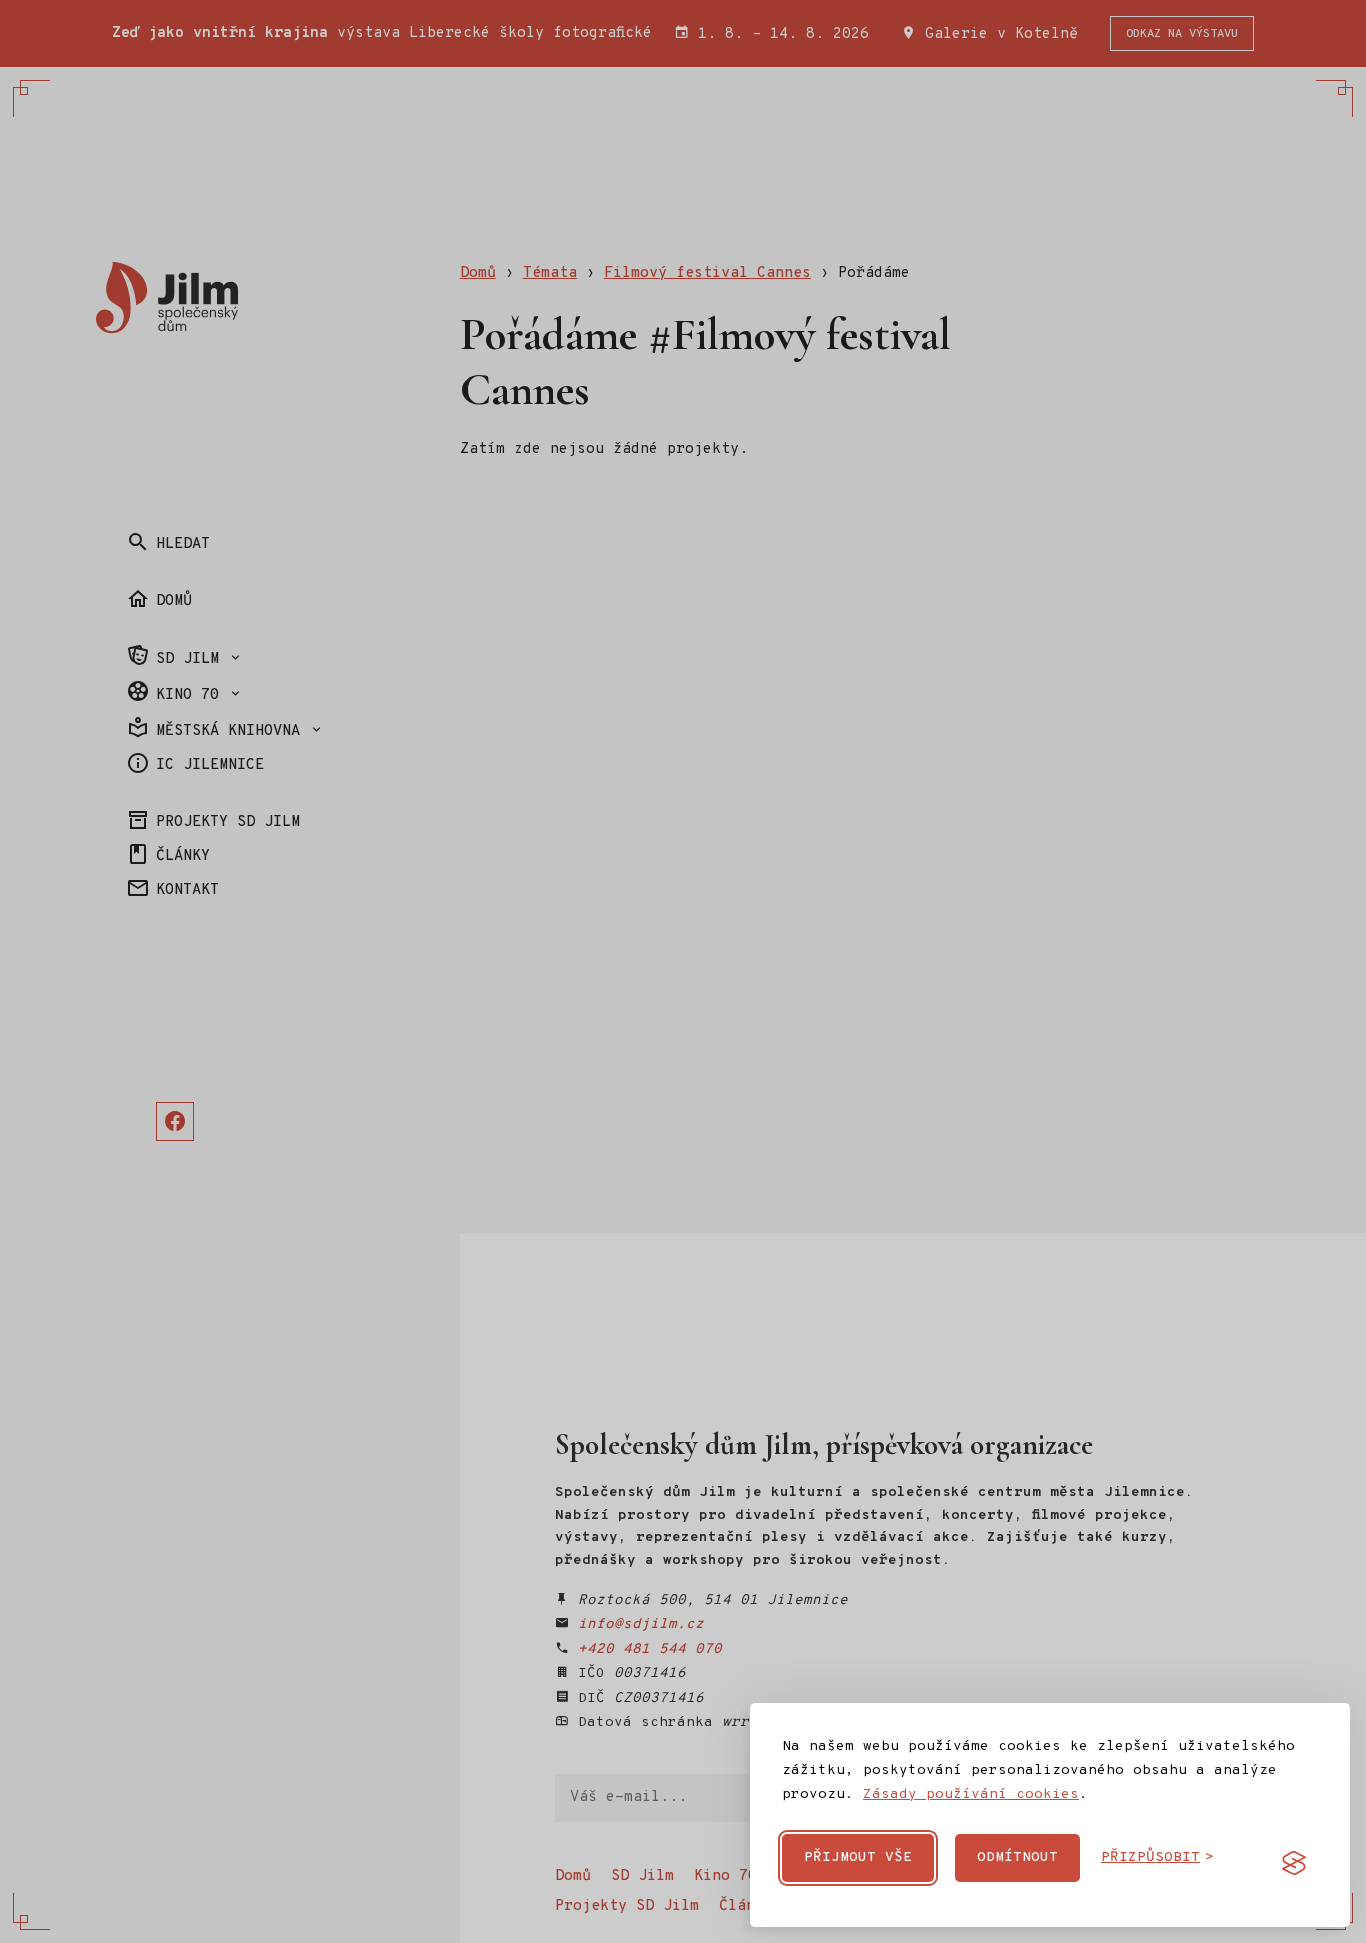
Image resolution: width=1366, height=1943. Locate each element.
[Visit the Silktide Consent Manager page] (1294, 1863)
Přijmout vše (858, 1857)
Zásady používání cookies (971, 1794)
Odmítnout (1017, 1857)
